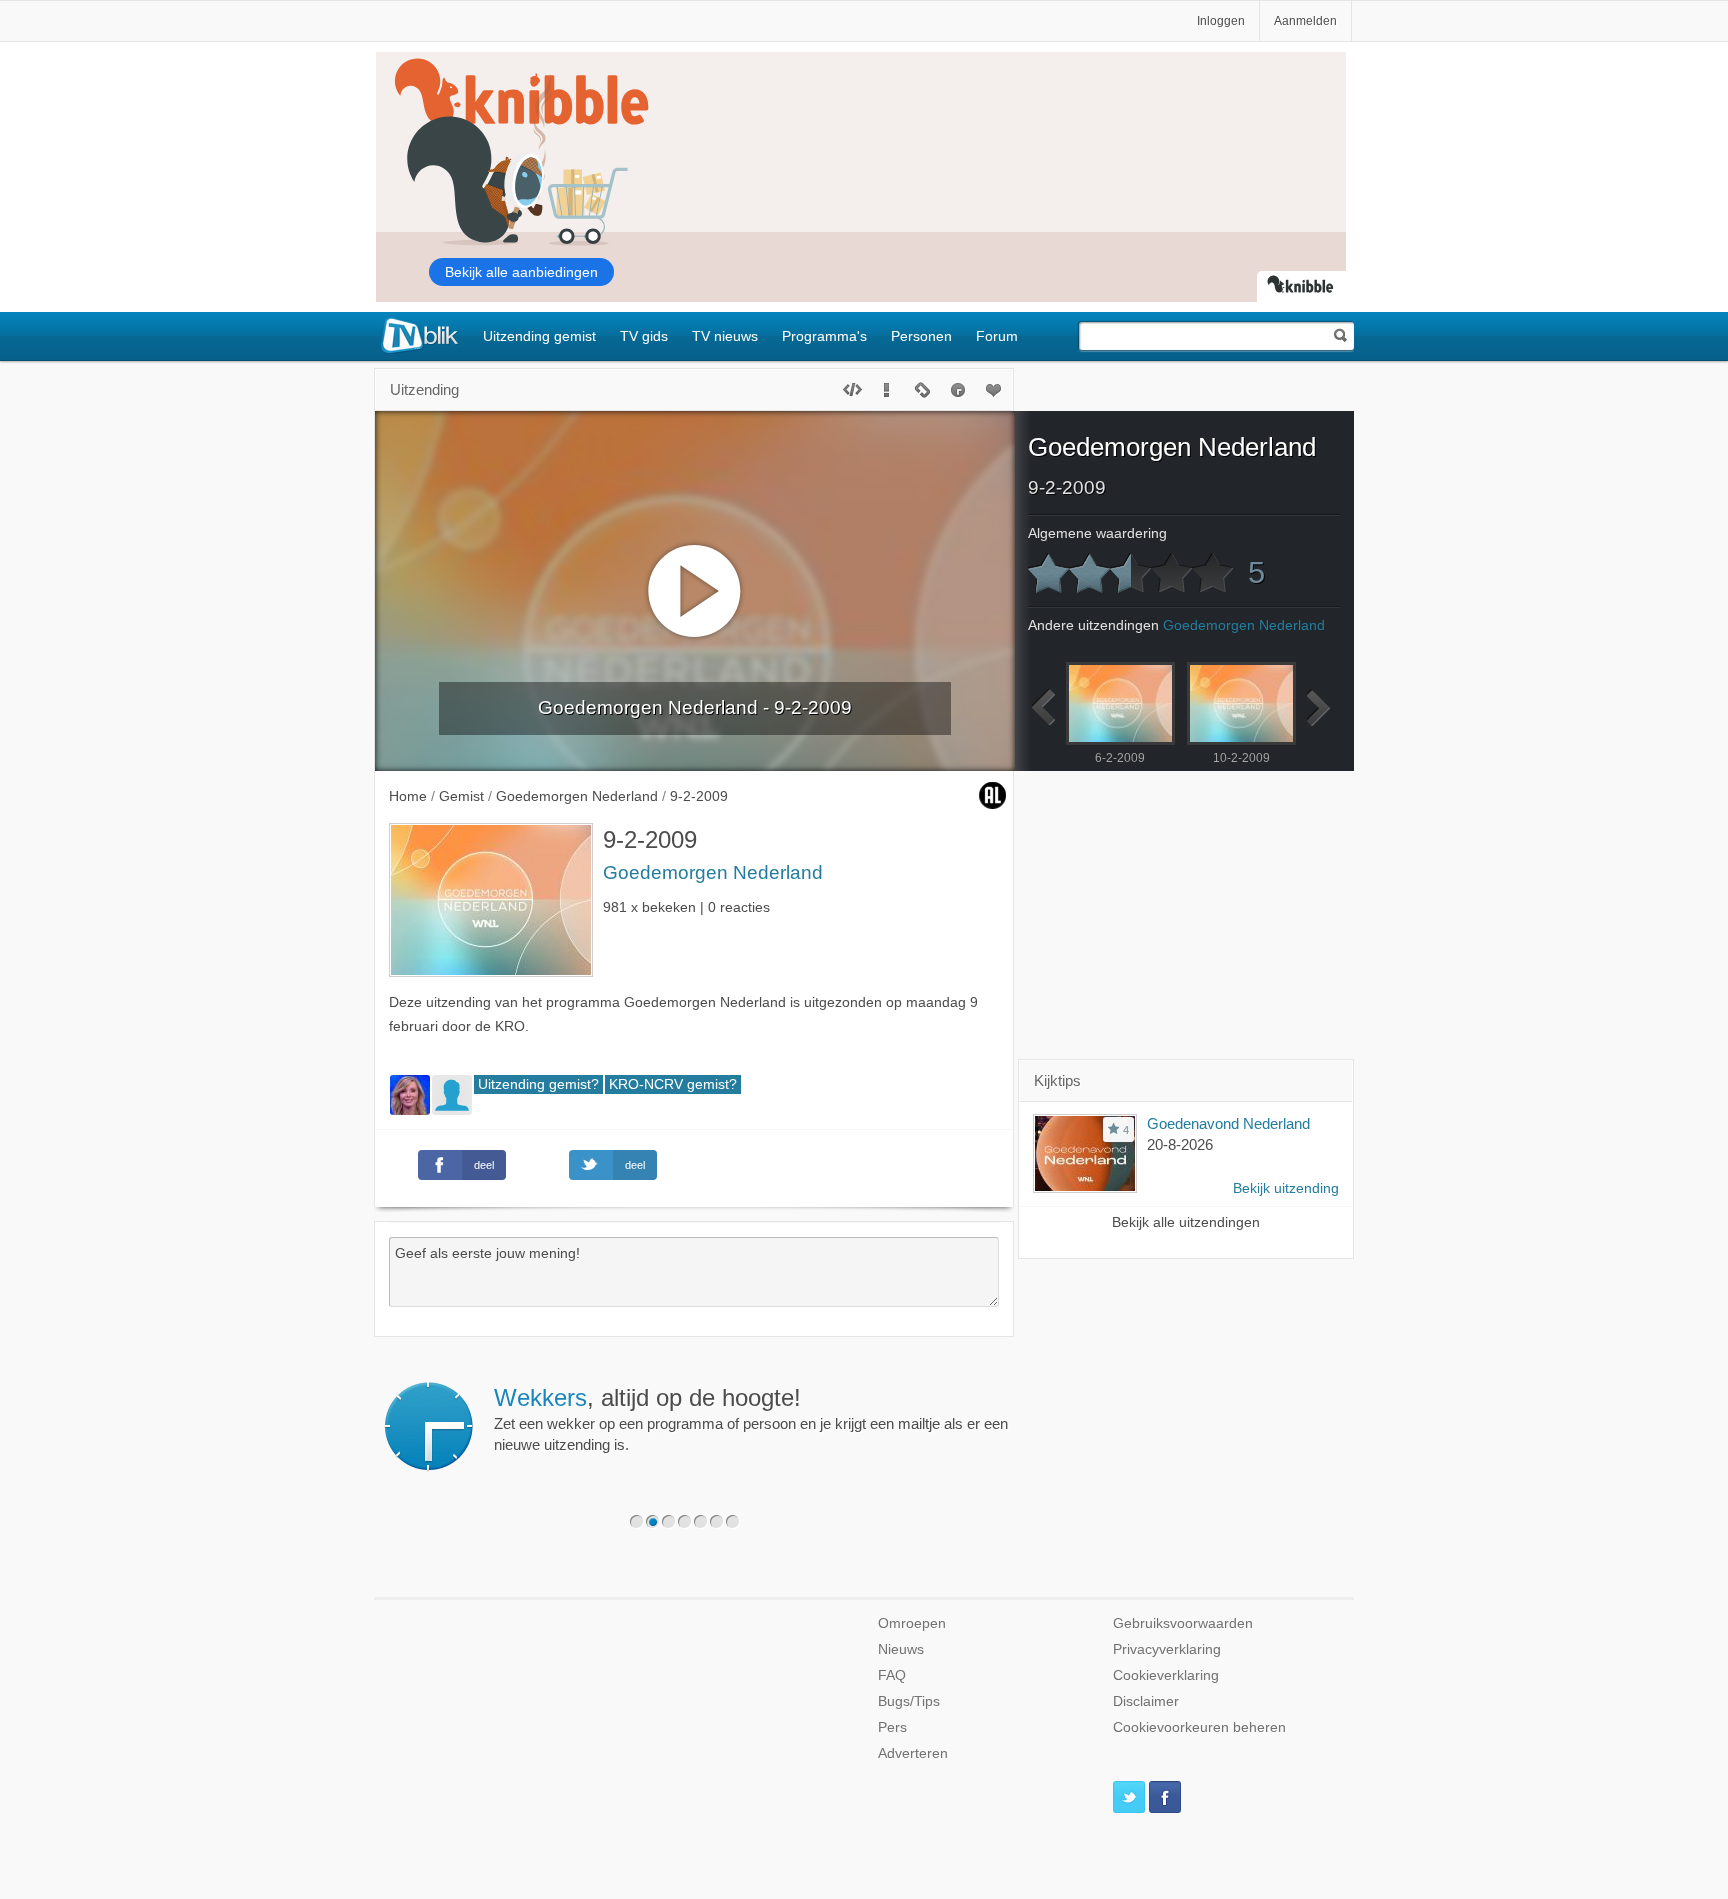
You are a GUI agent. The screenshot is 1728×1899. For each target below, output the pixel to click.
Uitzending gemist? (538, 1084)
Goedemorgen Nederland (713, 872)
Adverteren (913, 1753)
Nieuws (901, 1649)
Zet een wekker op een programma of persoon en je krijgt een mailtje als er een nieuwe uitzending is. (751, 1419)
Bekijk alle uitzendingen (1186, 1222)
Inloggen (1221, 21)
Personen (921, 336)
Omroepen (912, 1623)
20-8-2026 (1180, 1144)
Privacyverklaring (1167, 1649)
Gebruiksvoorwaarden (1183, 1623)
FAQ (892, 1675)
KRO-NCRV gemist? (673, 1084)
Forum (997, 336)
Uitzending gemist (539, 336)
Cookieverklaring (1166, 1675)
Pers (892, 1727)
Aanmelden (1305, 21)
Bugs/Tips (909, 1701)
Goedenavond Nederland (1228, 1123)
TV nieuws (725, 336)
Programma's (824, 336)
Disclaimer (1146, 1701)
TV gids (644, 336)
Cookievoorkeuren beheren (1199, 1727)
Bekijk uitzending (1286, 1188)
